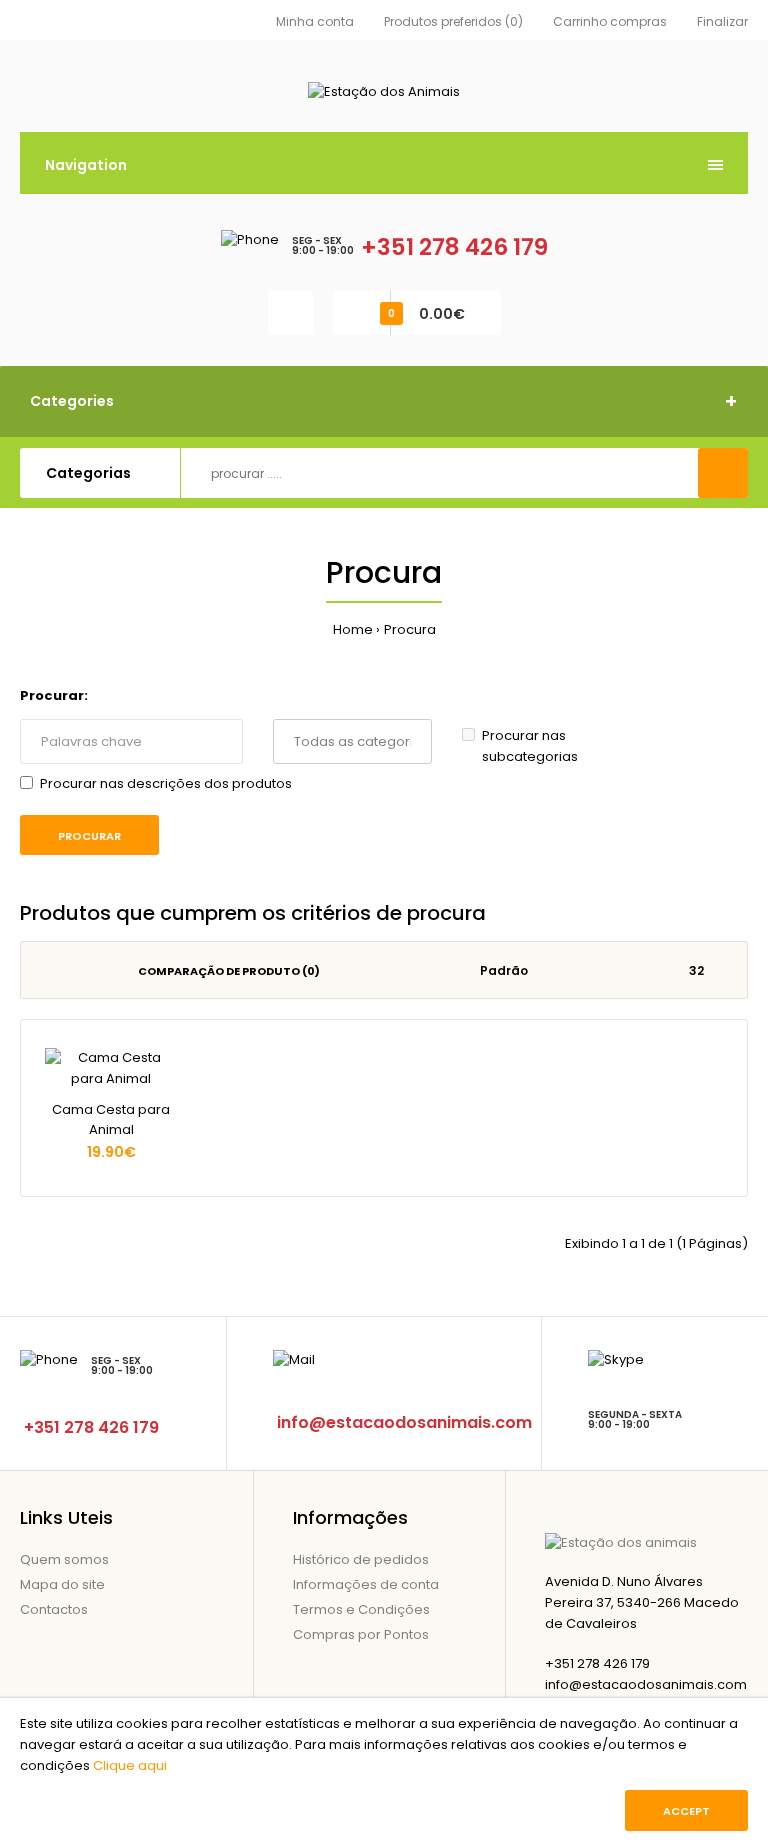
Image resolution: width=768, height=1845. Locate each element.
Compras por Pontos (361, 1634)
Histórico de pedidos (361, 1559)
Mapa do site (62, 1584)
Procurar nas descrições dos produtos (166, 783)
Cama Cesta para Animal (111, 1120)
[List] (74, 971)
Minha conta (315, 21)
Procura (410, 629)
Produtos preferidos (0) (453, 21)
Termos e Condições (361, 1609)
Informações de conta (366, 1584)
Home (353, 629)
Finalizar (722, 21)
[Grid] (46, 971)
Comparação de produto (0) (229, 971)
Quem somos (64, 1559)
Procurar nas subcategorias (530, 746)
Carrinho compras (610, 21)
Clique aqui (130, 1765)
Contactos (54, 1609)
